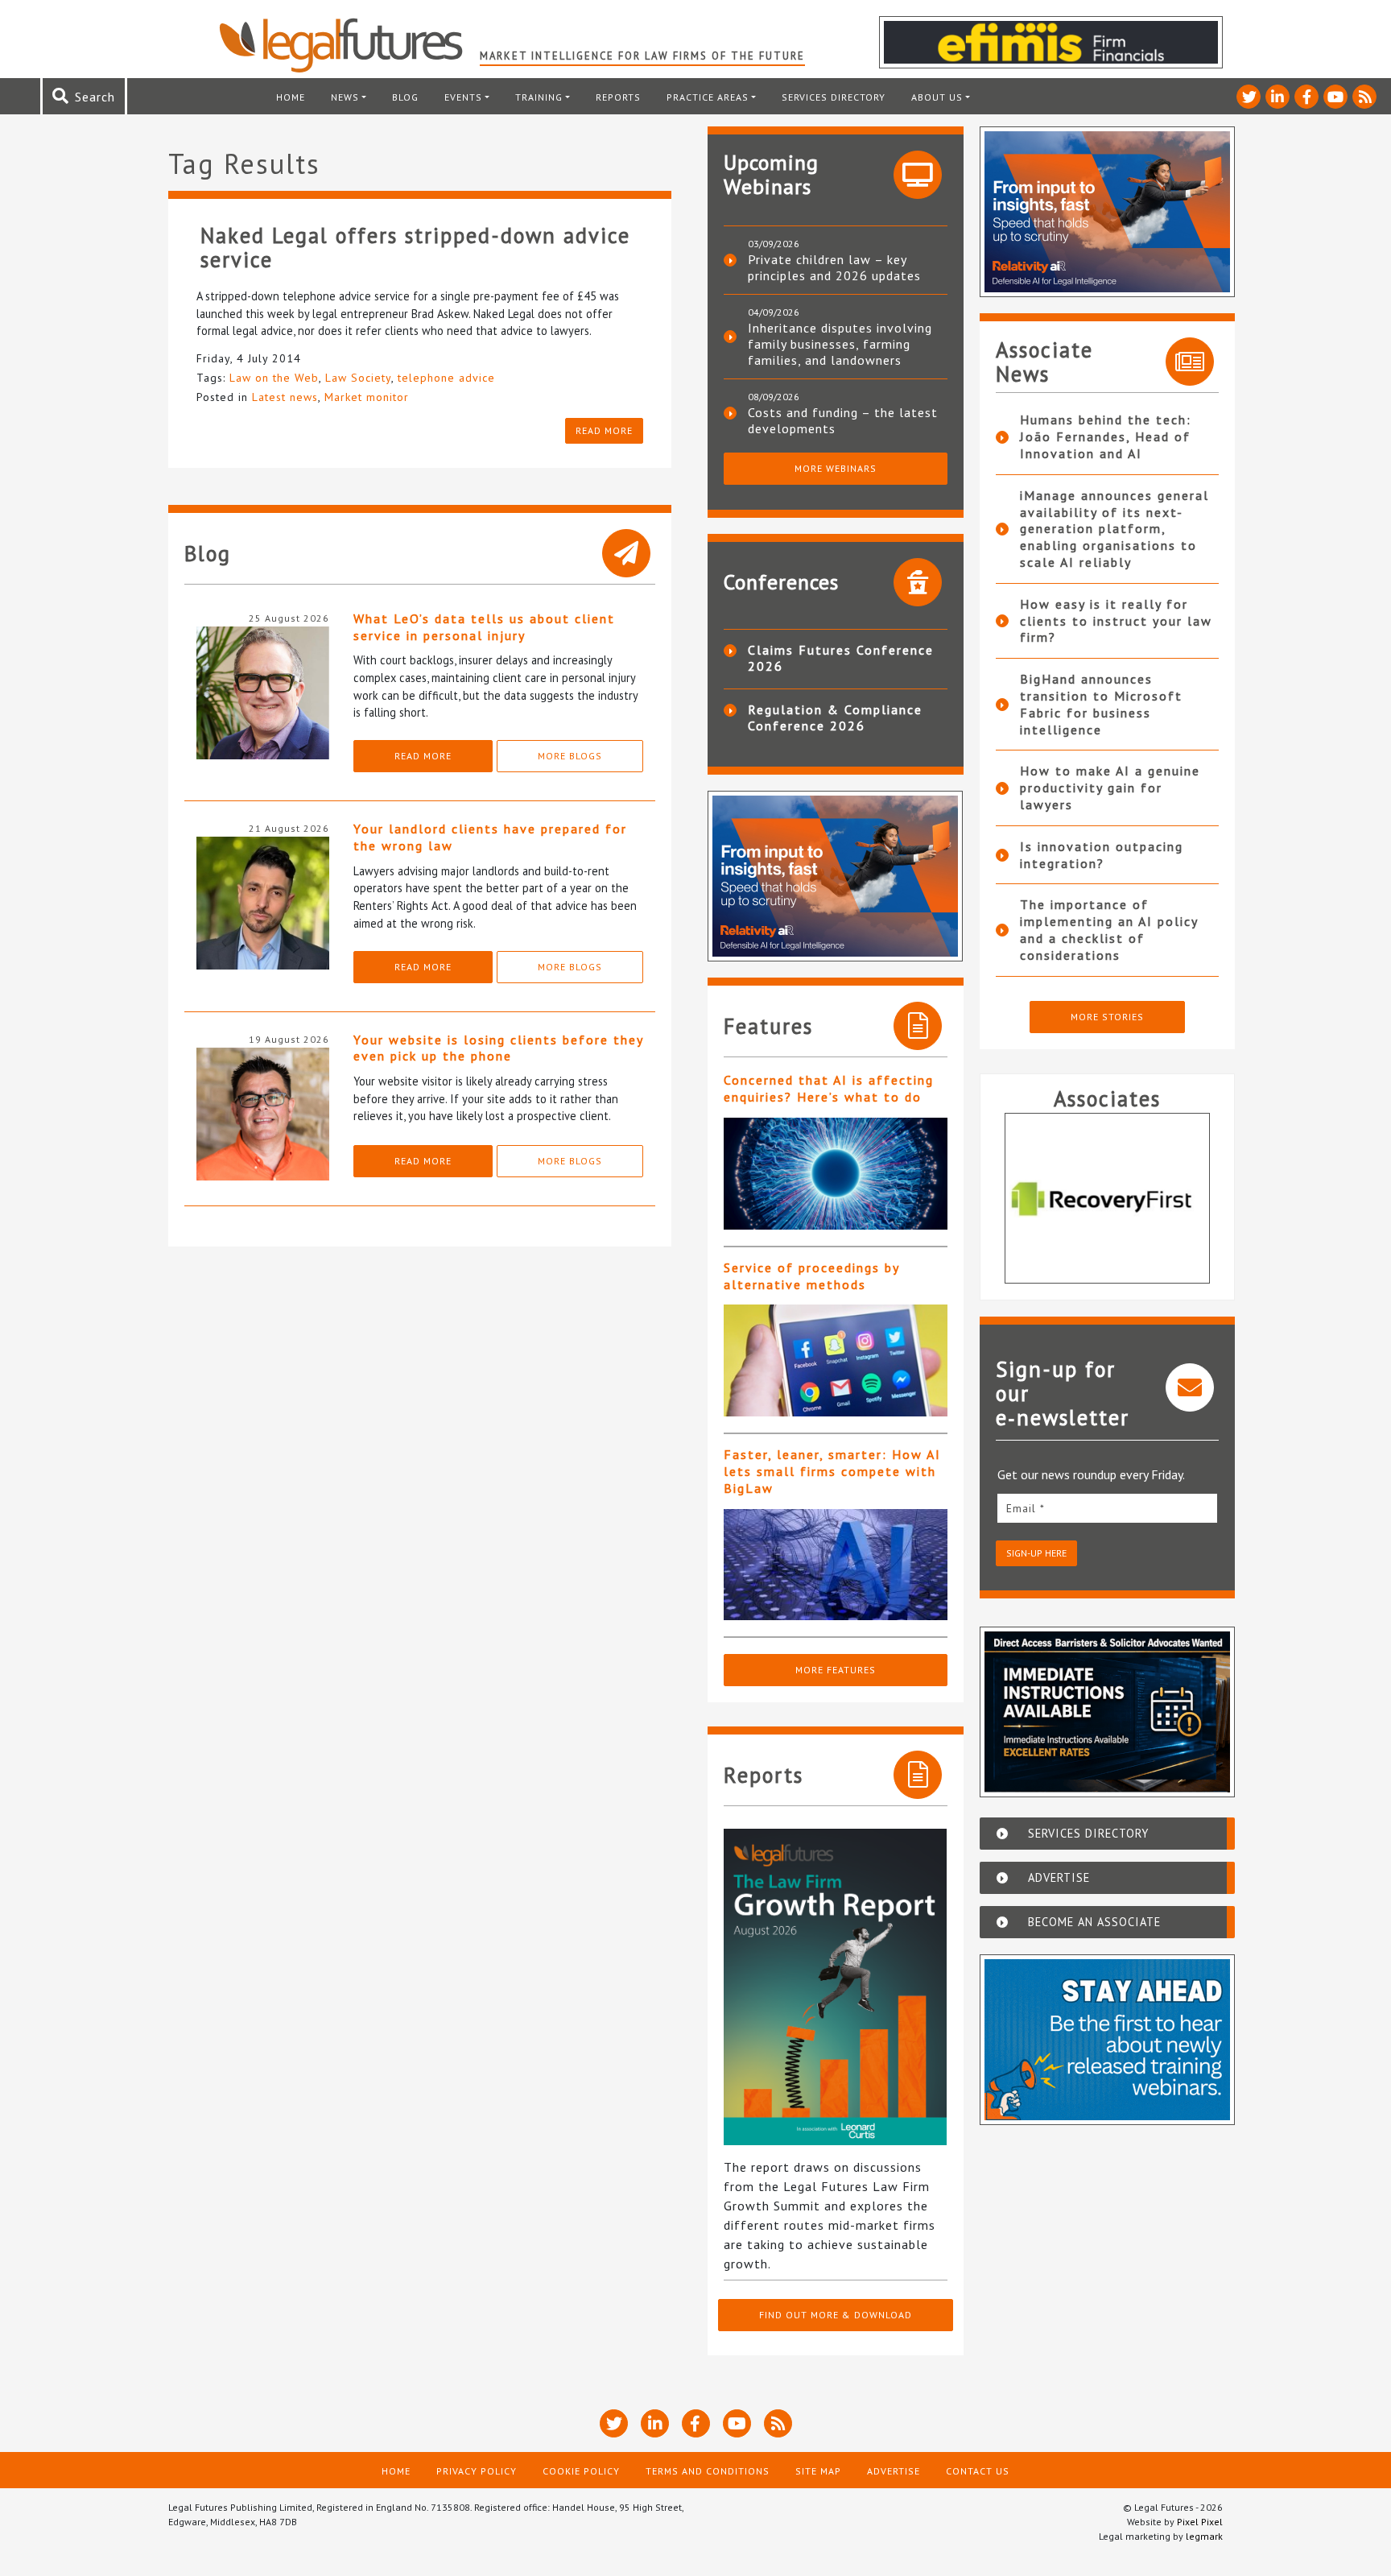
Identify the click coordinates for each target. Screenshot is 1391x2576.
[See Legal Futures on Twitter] (1249, 97)
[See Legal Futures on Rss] (1364, 97)
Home (291, 97)
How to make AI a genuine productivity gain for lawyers (1110, 788)
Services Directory (834, 97)
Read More (423, 756)
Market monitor (367, 397)
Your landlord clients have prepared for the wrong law (490, 837)
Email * (1026, 1508)
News (345, 97)
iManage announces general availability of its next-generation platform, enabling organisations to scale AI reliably (1114, 529)
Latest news (285, 397)
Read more (604, 430)
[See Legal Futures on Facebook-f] (1306, 97)
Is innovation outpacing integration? (1102, 855)
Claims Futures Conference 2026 (841, 658)
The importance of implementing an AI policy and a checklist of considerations (1109, 929)
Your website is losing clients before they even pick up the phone (498, 1048)
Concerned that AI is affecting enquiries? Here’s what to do (829, 1088)
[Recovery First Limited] (1108, 1198)
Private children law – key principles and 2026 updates (834, 267)
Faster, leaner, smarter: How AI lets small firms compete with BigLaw (832, 1471)
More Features (836, 1670)
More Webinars (836, 468)
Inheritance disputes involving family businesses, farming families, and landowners (840, 344)
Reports (618, 97)
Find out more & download (836, 2315)
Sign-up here (1036, 1553)
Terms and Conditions (708, 2471)
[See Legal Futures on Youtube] (1335, 97)
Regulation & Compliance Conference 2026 (835, 717)
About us (937, 97)
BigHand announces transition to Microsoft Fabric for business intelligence (1101, 704)
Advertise (894, 2471)
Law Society (358, 378)
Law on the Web (274, 378)
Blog (405, 97)
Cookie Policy (581, 2471)
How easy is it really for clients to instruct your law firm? (1116, 621)
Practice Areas (708, 97)
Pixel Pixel (1200, 2522)
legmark (1204, 2536)
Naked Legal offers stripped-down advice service (415, 247)
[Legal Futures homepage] (349, 45)
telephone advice (446, 378)
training (539, 97)
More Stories (1107, 1017)
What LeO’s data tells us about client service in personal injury (484, 627)
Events (463, 97)
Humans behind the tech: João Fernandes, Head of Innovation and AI (1106, 436)
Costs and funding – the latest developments (843, 420)
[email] (1108, 1508)
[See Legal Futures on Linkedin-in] (1277, 97)
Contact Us (978, 2471)
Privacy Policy (477, 2471)
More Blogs (570, 756)
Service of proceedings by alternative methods (811, 1276)
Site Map (818, 2471)
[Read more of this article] (836, 1174)
